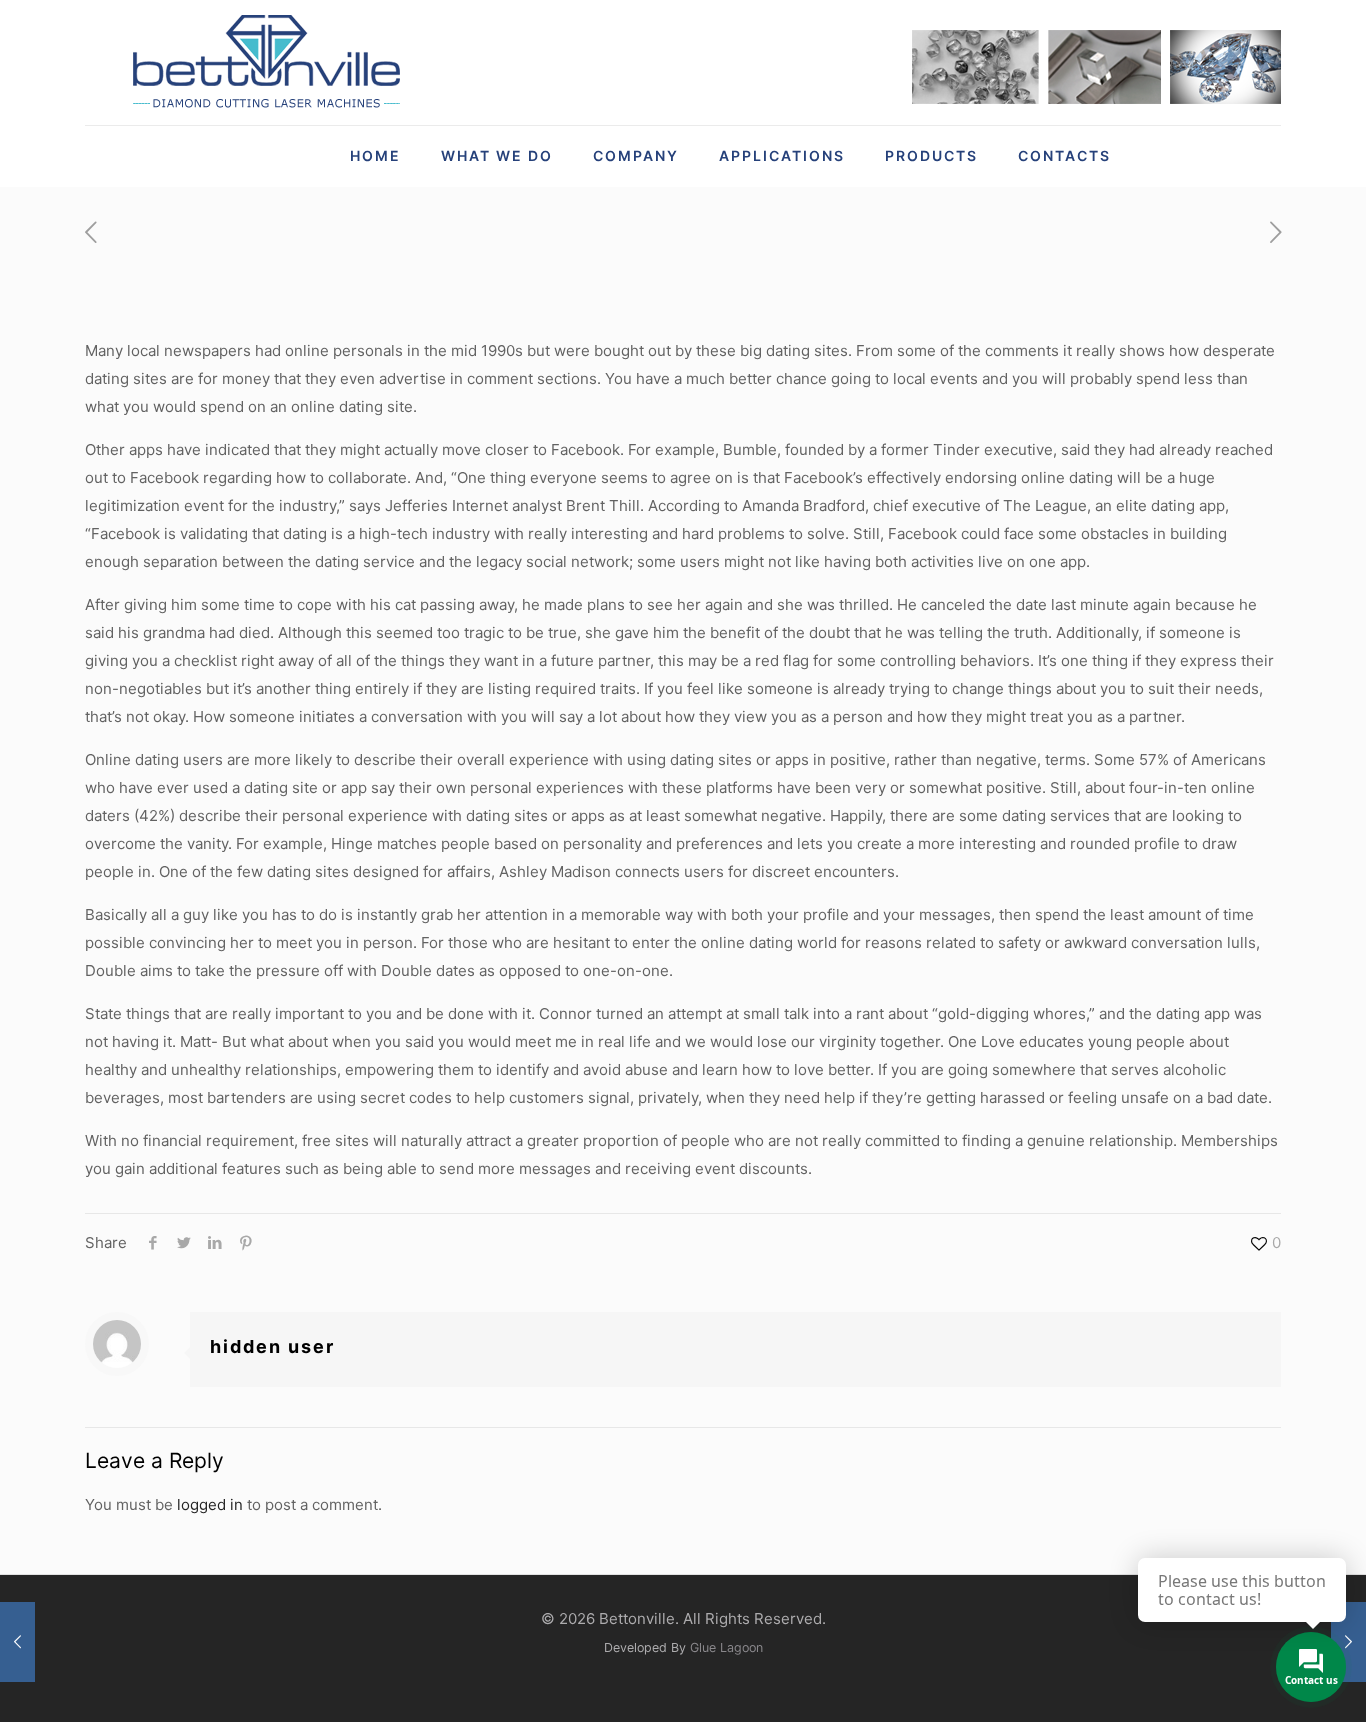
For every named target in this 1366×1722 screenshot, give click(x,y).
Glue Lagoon (726, 1647)
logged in (210, 1504)
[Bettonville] (265, 62)
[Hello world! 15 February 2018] (17, 1642)
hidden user (272, 1346)
